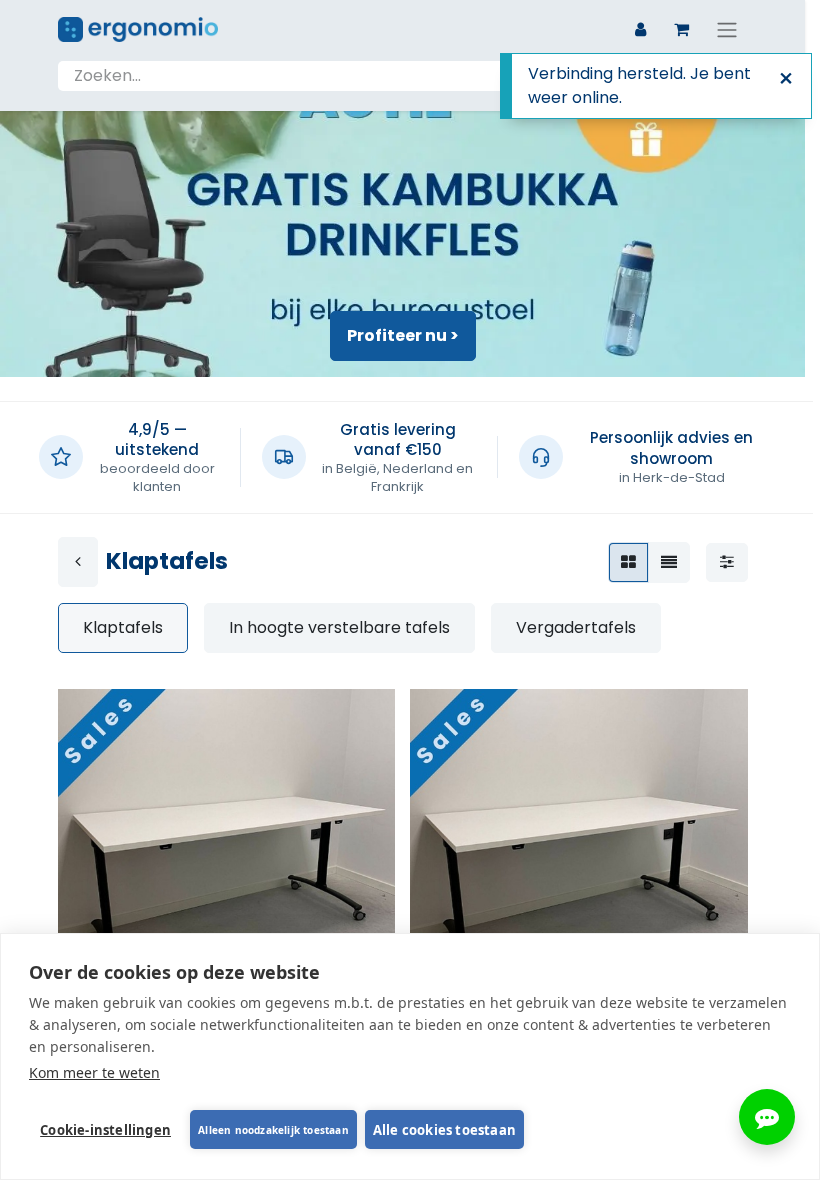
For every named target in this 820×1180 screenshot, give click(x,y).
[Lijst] (669, 562)
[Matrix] (628, 562)
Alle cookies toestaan (444, 1130)
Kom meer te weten (94, 1072)
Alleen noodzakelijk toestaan (273, 1130)
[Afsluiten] (786, 79)
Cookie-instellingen (105, 1130)
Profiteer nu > (403, 335)
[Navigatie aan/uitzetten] (727, 29)
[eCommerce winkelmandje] (682, 29)
